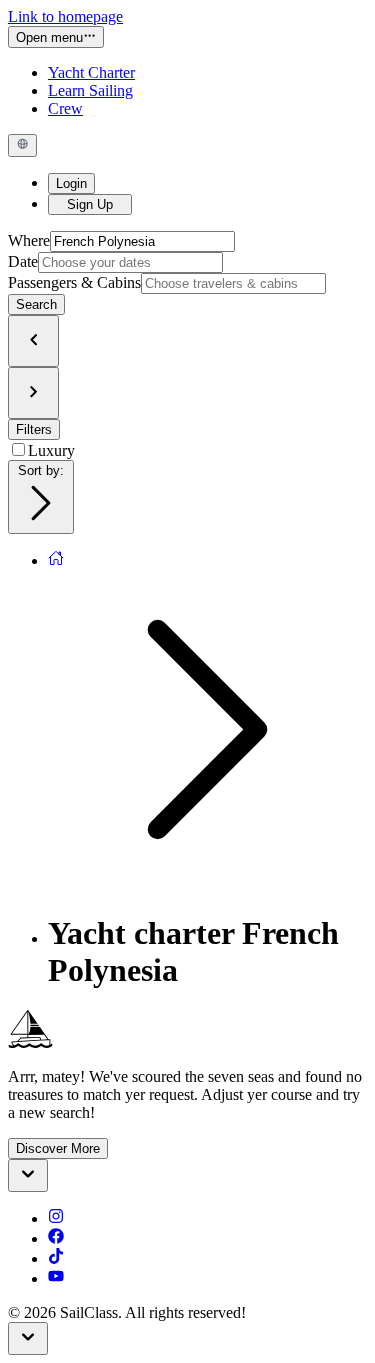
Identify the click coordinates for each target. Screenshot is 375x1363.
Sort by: (41, 470)
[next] (33, 393)
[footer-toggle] (28, 1338)
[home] (56, 560)
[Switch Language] (22, 145)
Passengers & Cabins (74, 282)
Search (36, 304)
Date (23, 261)
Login (71, 183)
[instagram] (56, 1218)
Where (29, 240)
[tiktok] (56, 1258)
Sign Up (90, 204)
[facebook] (56, 1238)
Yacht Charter (91, 72)
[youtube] (56, 1278)
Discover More (58, 1148)
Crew (65, 108)
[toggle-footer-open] (28, 1175)
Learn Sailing (90, 90)
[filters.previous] (33, 341)
